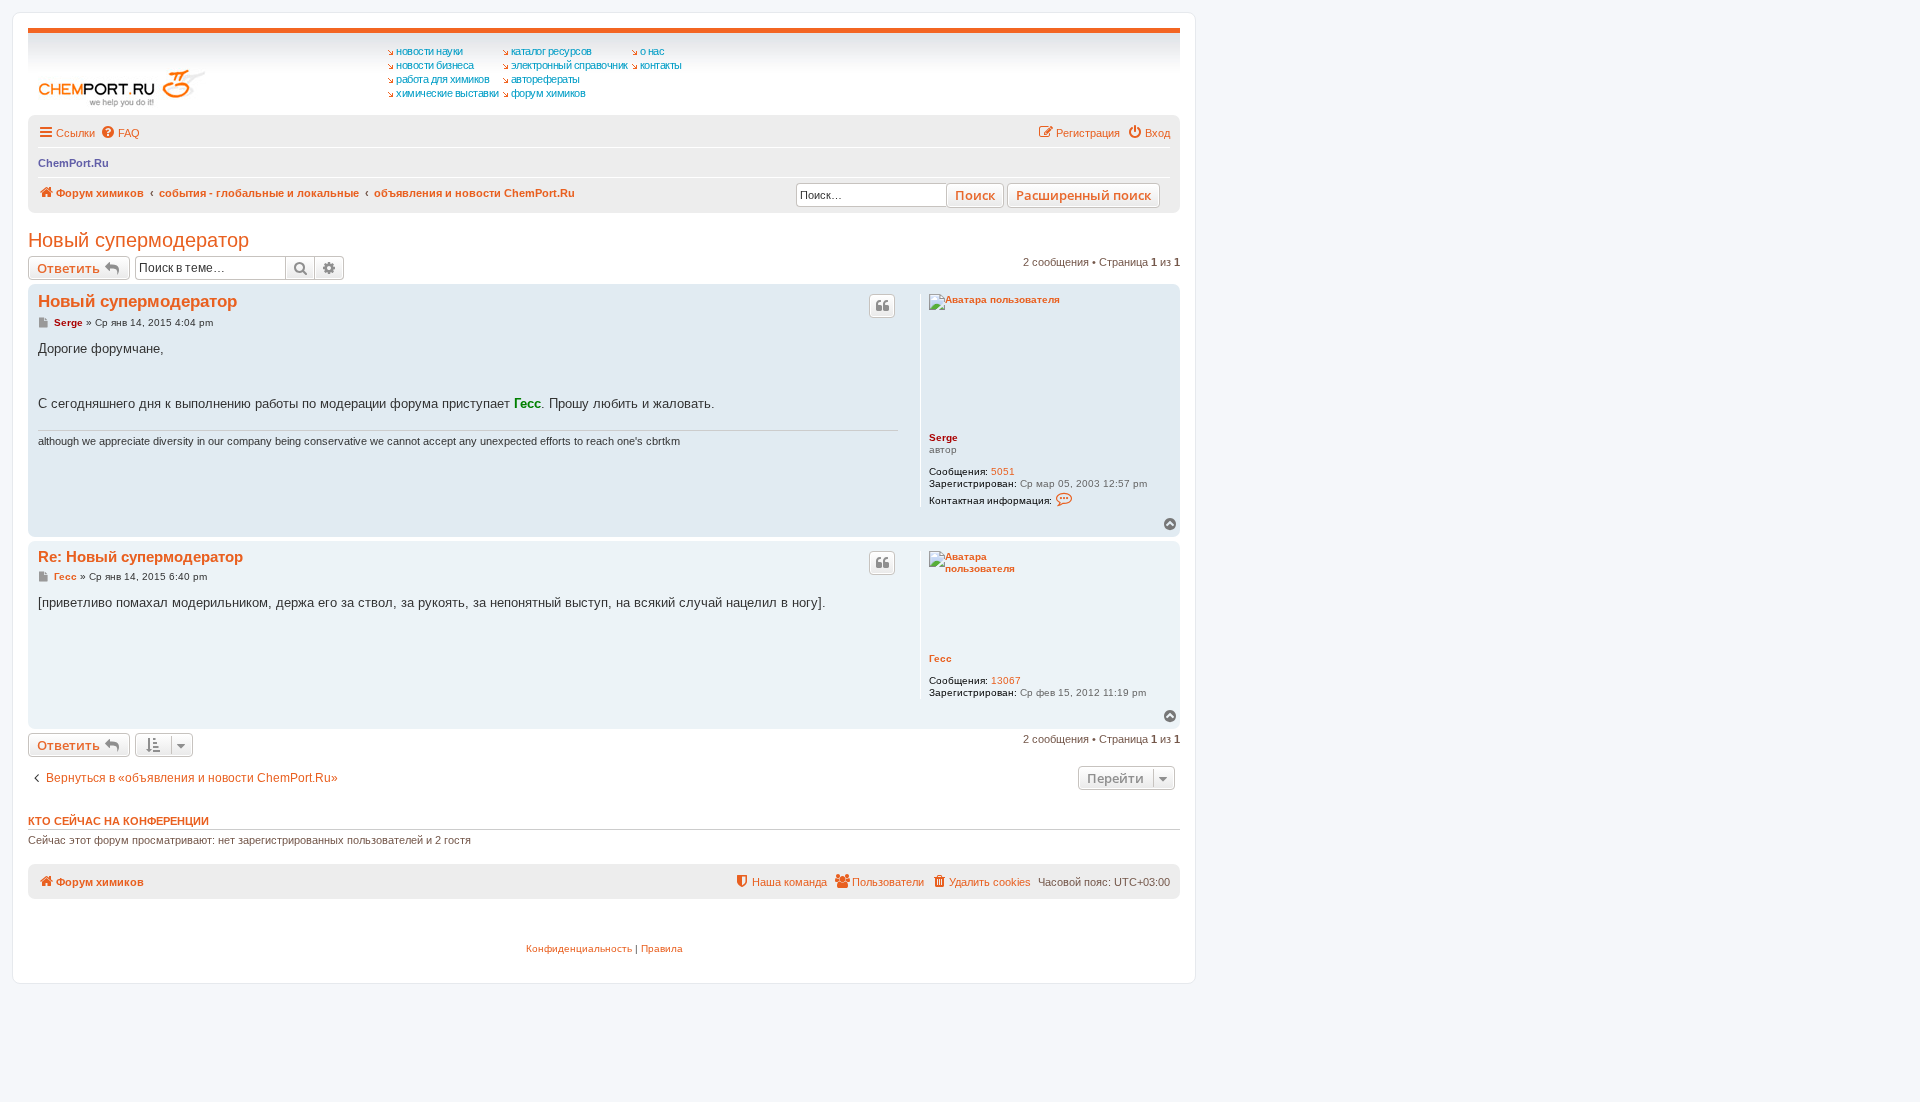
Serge (943, 437)
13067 (1006, 680)
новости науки (429, 51)
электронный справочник (569, 65)
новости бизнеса (435, 65)
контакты (661, 65)
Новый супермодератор (138, 240)
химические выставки (447, 93)
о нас (652, 51)
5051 (1003, 471)
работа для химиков (442, 79)
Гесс (940, 658)
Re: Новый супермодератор (140, 556)
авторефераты (545, 79)
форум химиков (548, 93)
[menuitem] (120, 133)
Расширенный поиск (1083, 195)
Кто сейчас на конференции (118, 821)
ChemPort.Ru (73, 163)
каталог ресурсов (551, 51)
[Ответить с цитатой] (882, 306)
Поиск (975, 195)
